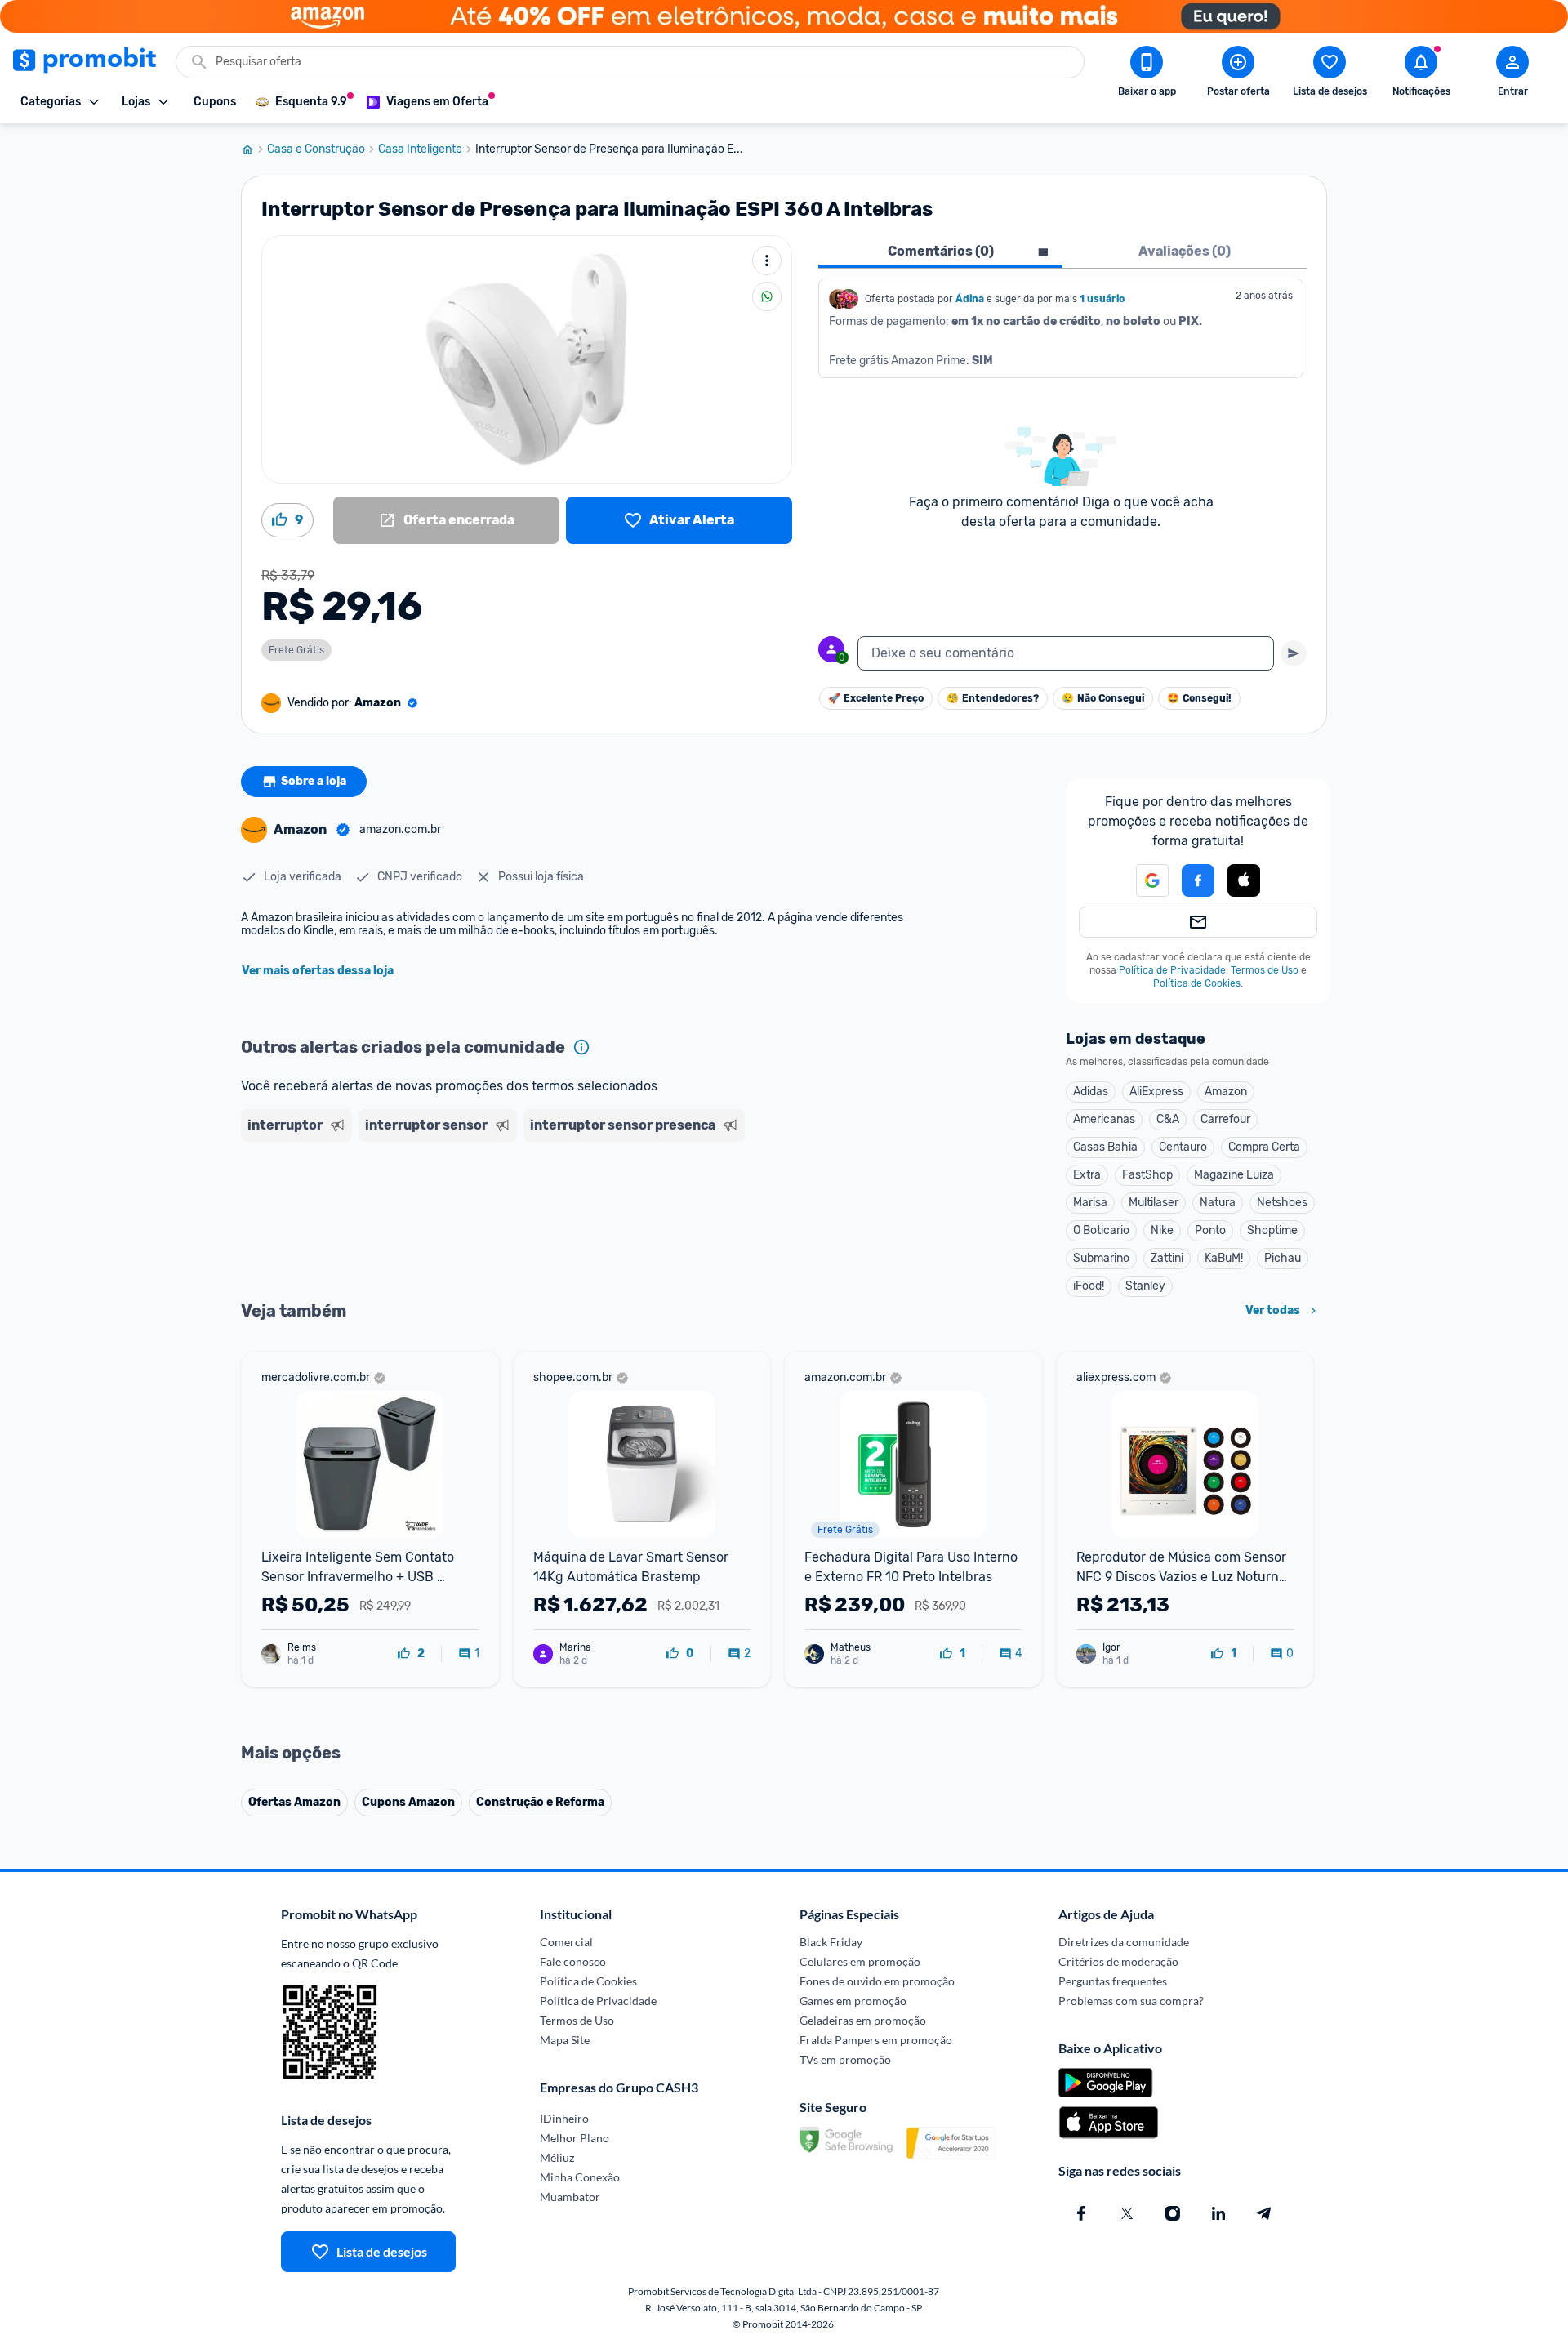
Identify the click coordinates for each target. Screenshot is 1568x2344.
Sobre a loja (314, 781)
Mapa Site (565, 2040)
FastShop (1147, 1175)
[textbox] (1066, 653)
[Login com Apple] (1244, 880)
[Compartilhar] (767, 296)
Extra (1087, 1175)
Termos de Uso (1265, 970)
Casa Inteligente (420, 149)
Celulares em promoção (860, 1961)
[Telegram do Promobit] (1264, 2213)
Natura (1218, 1203)
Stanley (1145, 1286)
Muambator (570, 2197)
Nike (1162, 1230)
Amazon (1226, 1092)
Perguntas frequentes (1113, 1981)
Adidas (1091, 1092)
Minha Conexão (580, 2177)
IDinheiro (564, 2118)
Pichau (1283, 1258)
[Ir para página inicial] (254, 149)
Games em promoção (853, 2001)
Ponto (1210, 1230)
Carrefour (1225, 1119)
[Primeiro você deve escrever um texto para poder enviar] (1294, 653)
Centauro (1183, 1147)
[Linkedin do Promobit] (1218, 2213)
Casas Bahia (1105, 1147)
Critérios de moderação (1118, 1961)
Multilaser (1154, 1203)
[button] (1143, 880)
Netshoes (1282, 1203)
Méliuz (557, 2157)
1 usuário (1102, 299)
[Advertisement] (555, 1211)
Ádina (970, 299)
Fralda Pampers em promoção (876, 2040)
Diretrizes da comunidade (1124, 1942)
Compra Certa (1264, 1147)
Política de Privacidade (1172, 970)
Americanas (1104, 1119)
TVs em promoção (845, 2059)
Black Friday (831, 1942)
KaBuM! (1224, 1258)
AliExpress (1156, 1092)
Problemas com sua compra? (1131, 2001)
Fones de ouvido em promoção (877, 1981)
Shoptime (1272, 1230)
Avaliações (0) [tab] (1185, 251)
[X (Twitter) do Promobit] (1127, 2213)
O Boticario (1101, 1230)
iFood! (1089, 1286)
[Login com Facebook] (1198, 880)
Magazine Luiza (1234, 1175)
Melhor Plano (575, 2138)
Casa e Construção (316, 149)
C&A (1168, 1119)
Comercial (566, 1942)
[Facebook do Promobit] (1081, 2213)
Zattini (1167, 1258)
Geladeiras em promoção (863, 2020)
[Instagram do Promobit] (1173, 2213)
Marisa (1090, 1203)
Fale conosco (573, 1961)
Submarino (1101, 1258)
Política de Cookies (1197, 983)
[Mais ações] (767, 261)
